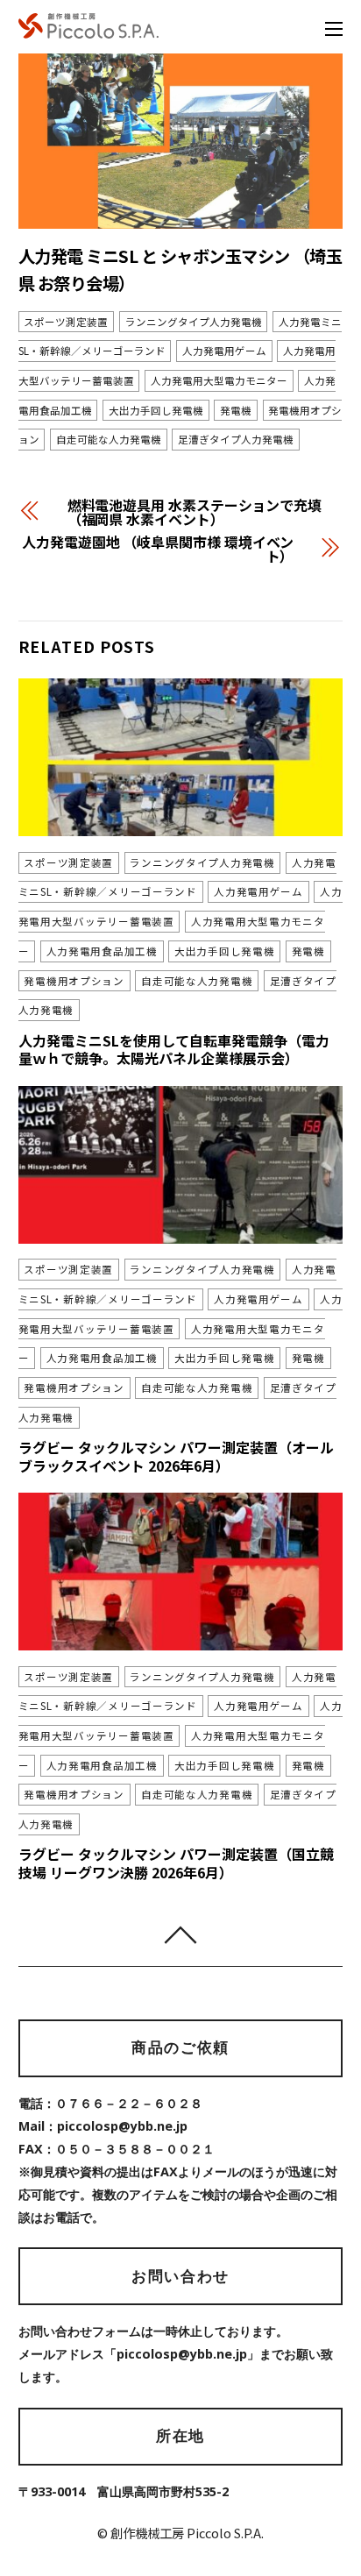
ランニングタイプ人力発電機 (194, 322)
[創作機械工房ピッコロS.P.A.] (88, 28)
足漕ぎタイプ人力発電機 (236, 440)
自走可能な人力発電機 (109, 440)
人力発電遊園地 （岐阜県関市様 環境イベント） (158, 549)
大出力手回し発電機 (156, 410)
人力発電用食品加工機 (102, 951)
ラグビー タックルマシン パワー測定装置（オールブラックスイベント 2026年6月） (176, 1456)
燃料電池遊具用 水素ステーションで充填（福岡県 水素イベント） (195, 512)
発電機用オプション (74, 981)
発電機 (236, 410)
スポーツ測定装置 (66, 322)
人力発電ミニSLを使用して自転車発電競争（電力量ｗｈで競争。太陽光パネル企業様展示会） (174, 1050)
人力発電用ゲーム (224, 351)
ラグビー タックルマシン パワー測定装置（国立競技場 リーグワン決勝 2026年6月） (176, 1863)
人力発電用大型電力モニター (219, 380)
